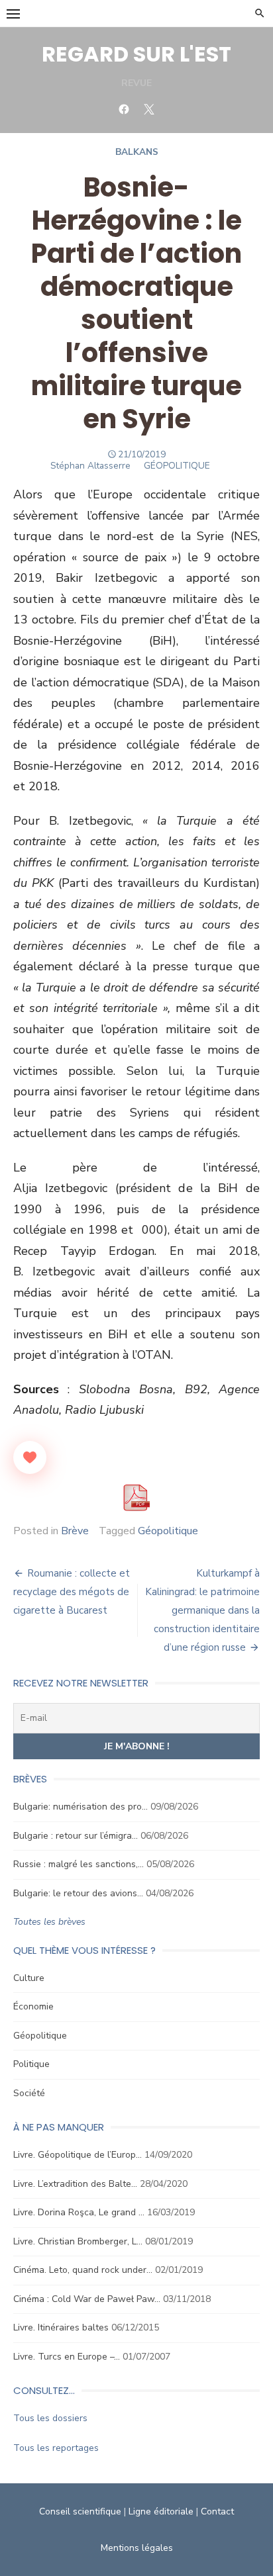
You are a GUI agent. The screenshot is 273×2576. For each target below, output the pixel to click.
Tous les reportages (56, 2448)
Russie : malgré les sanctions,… (79, 1864)
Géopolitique (168, 1531)
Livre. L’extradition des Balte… (75, 2184)
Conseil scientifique (80, 2511)
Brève (75, 1531)
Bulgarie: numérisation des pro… (81, 1807)
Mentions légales (137, 2548)
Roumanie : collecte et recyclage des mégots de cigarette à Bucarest (72, 1592)
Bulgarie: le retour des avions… (78, 1893)
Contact (217, 2511)
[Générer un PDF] (136, 1498)
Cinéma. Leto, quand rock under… (83, 2270)
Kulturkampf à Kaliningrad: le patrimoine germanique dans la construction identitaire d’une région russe (202, 1610)
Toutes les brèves (49, 1922)
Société (29, 2093)
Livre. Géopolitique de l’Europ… (78, 2155)
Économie (33, 2006)
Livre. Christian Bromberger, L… (78, 2241)
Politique (31, 2064)
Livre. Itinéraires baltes (61, 2327)
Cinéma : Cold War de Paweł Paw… (87, 2299)
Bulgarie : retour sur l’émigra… (76, 1836)
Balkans (137, 152)
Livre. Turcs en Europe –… (67, 2357)
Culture (29, 1978)
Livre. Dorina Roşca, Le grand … (79, 2212)
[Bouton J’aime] (30, 1457)
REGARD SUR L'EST (136, 54)
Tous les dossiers (50, 2418)
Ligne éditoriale (161, 2511)
